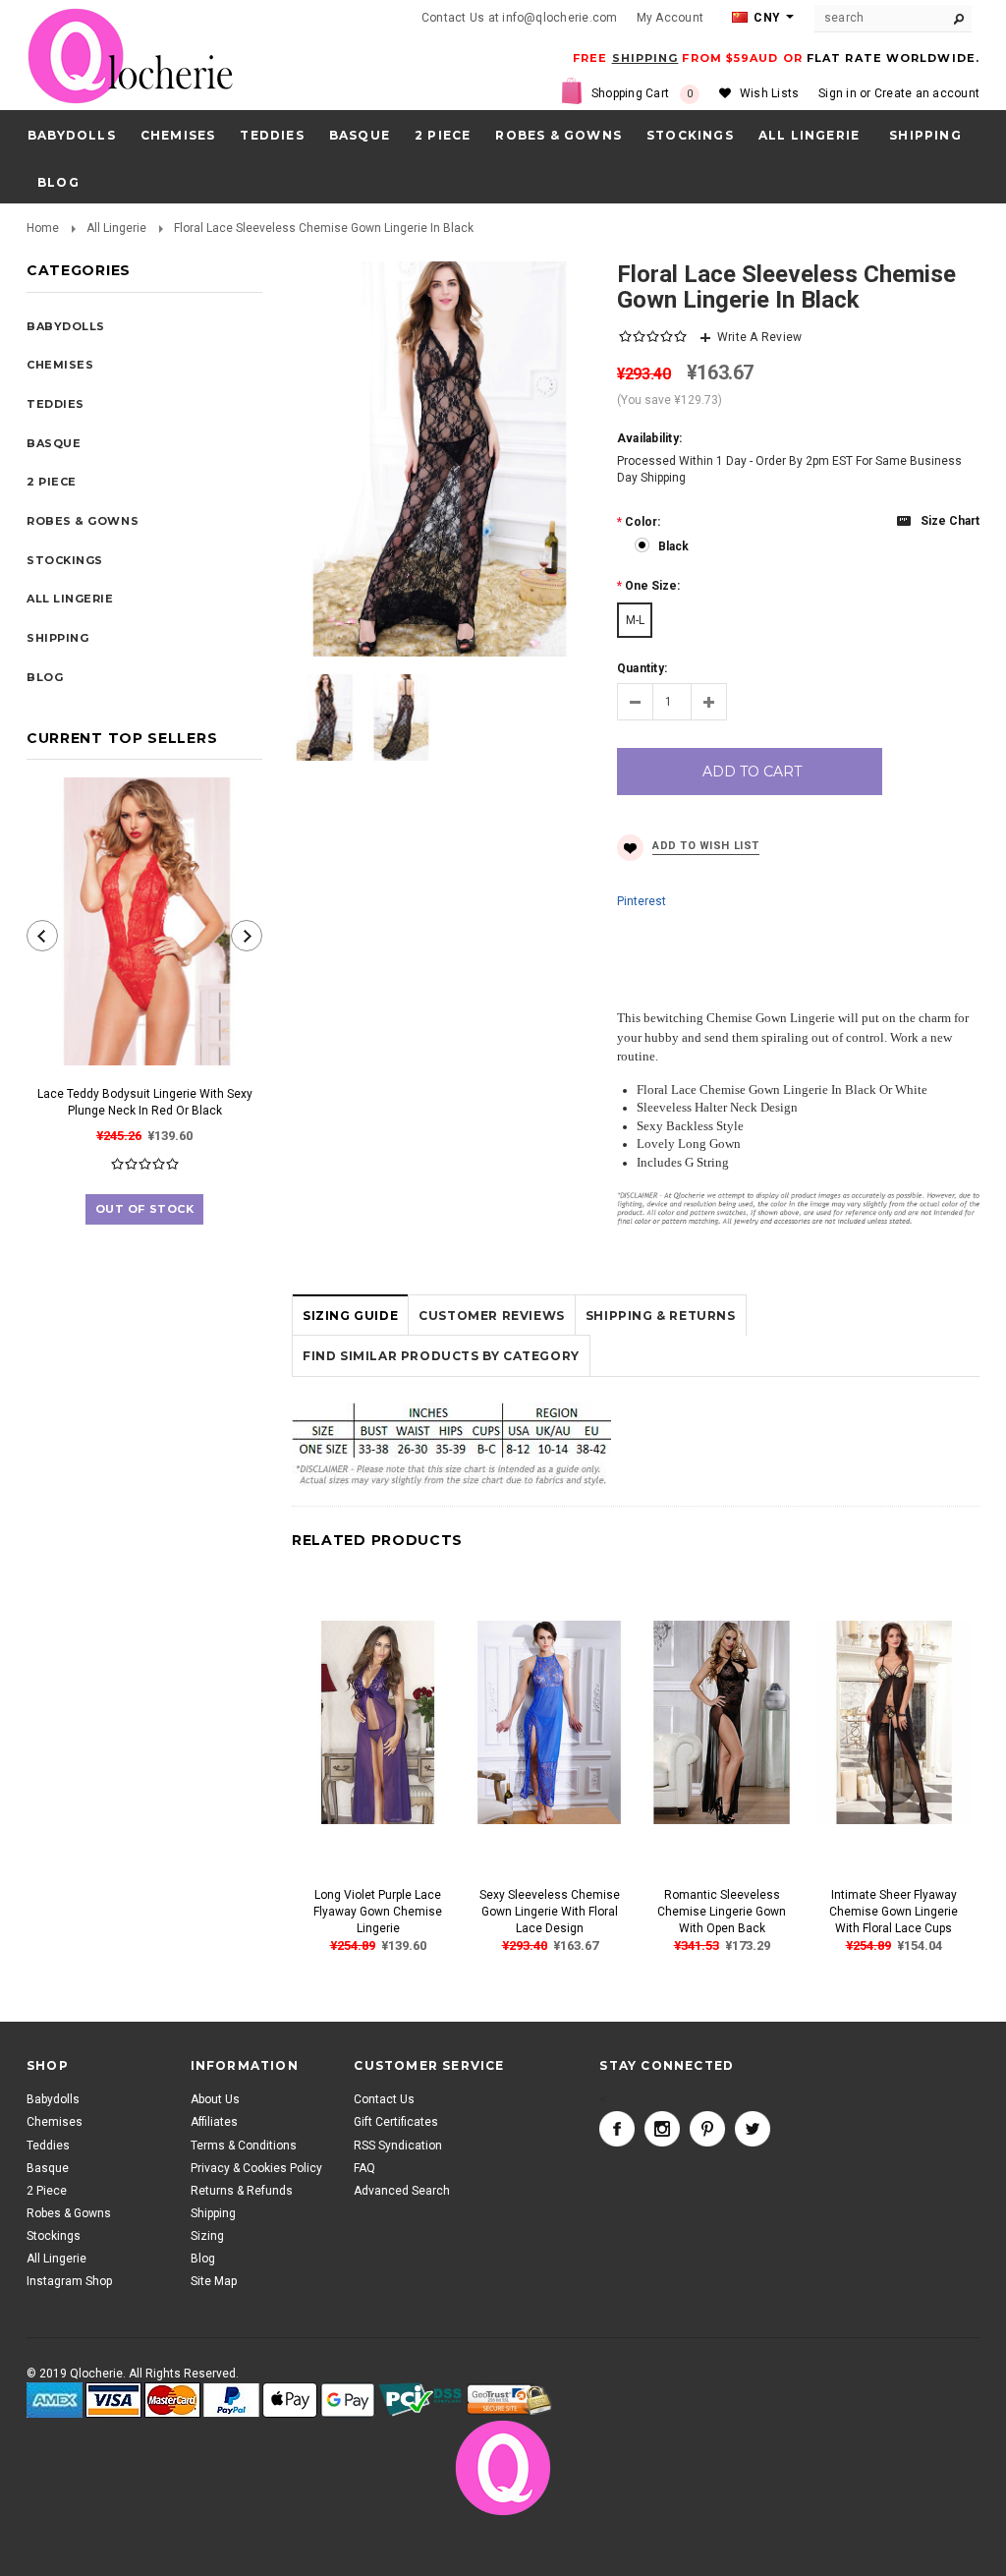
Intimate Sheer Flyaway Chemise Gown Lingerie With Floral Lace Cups (894, 1912)
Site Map (214, 2281)
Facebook (617, 2129)
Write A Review (759, 337)
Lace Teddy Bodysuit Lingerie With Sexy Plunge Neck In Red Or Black (145, 1102)
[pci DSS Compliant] (421, 2401)
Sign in (838, 93)
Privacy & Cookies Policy (256, 2168)
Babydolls (72, 135)
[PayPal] (231, 2401)
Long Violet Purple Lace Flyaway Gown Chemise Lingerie (378, 1912)
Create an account (927, 93)
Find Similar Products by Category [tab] (441, 1356)
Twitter (753, 2129)
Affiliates (214, 2122)
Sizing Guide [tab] (350, 1316)
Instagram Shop (69, 2281)
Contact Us (384, 2099)
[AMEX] (55, 2401)
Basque (360, 135)
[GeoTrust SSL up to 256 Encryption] (509, 2400)
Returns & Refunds (242, 2191)
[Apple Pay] (290, 2401)
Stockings (690, 135)
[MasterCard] (172, 2401)
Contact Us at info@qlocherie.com (520, 18)
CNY (765, 18)
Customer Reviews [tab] (492, 1316)
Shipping (213, 2213)
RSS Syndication (398, 2146)
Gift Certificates (396, 2122)
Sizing (207, 2236)
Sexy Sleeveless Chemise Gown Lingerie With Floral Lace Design (550, 1912)
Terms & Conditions (244, 2146)
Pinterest (642, 901)
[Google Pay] (348, 2401)
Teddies (272, 135)
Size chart (950, 521)
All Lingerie (809, 135)
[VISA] (113, 2401)
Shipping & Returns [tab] (661, 1316)
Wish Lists (769, 93)
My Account (670, 18)
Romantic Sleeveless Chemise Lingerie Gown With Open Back (722, 1912)
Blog (203, 2259)
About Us (215, 2099)
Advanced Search (402, 2191)
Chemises (178, 135)
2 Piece (443, 135)
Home (43, 228)
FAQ (364, 2168)
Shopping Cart (643, 93)
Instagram (662, 2129)
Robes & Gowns (559, 135)
